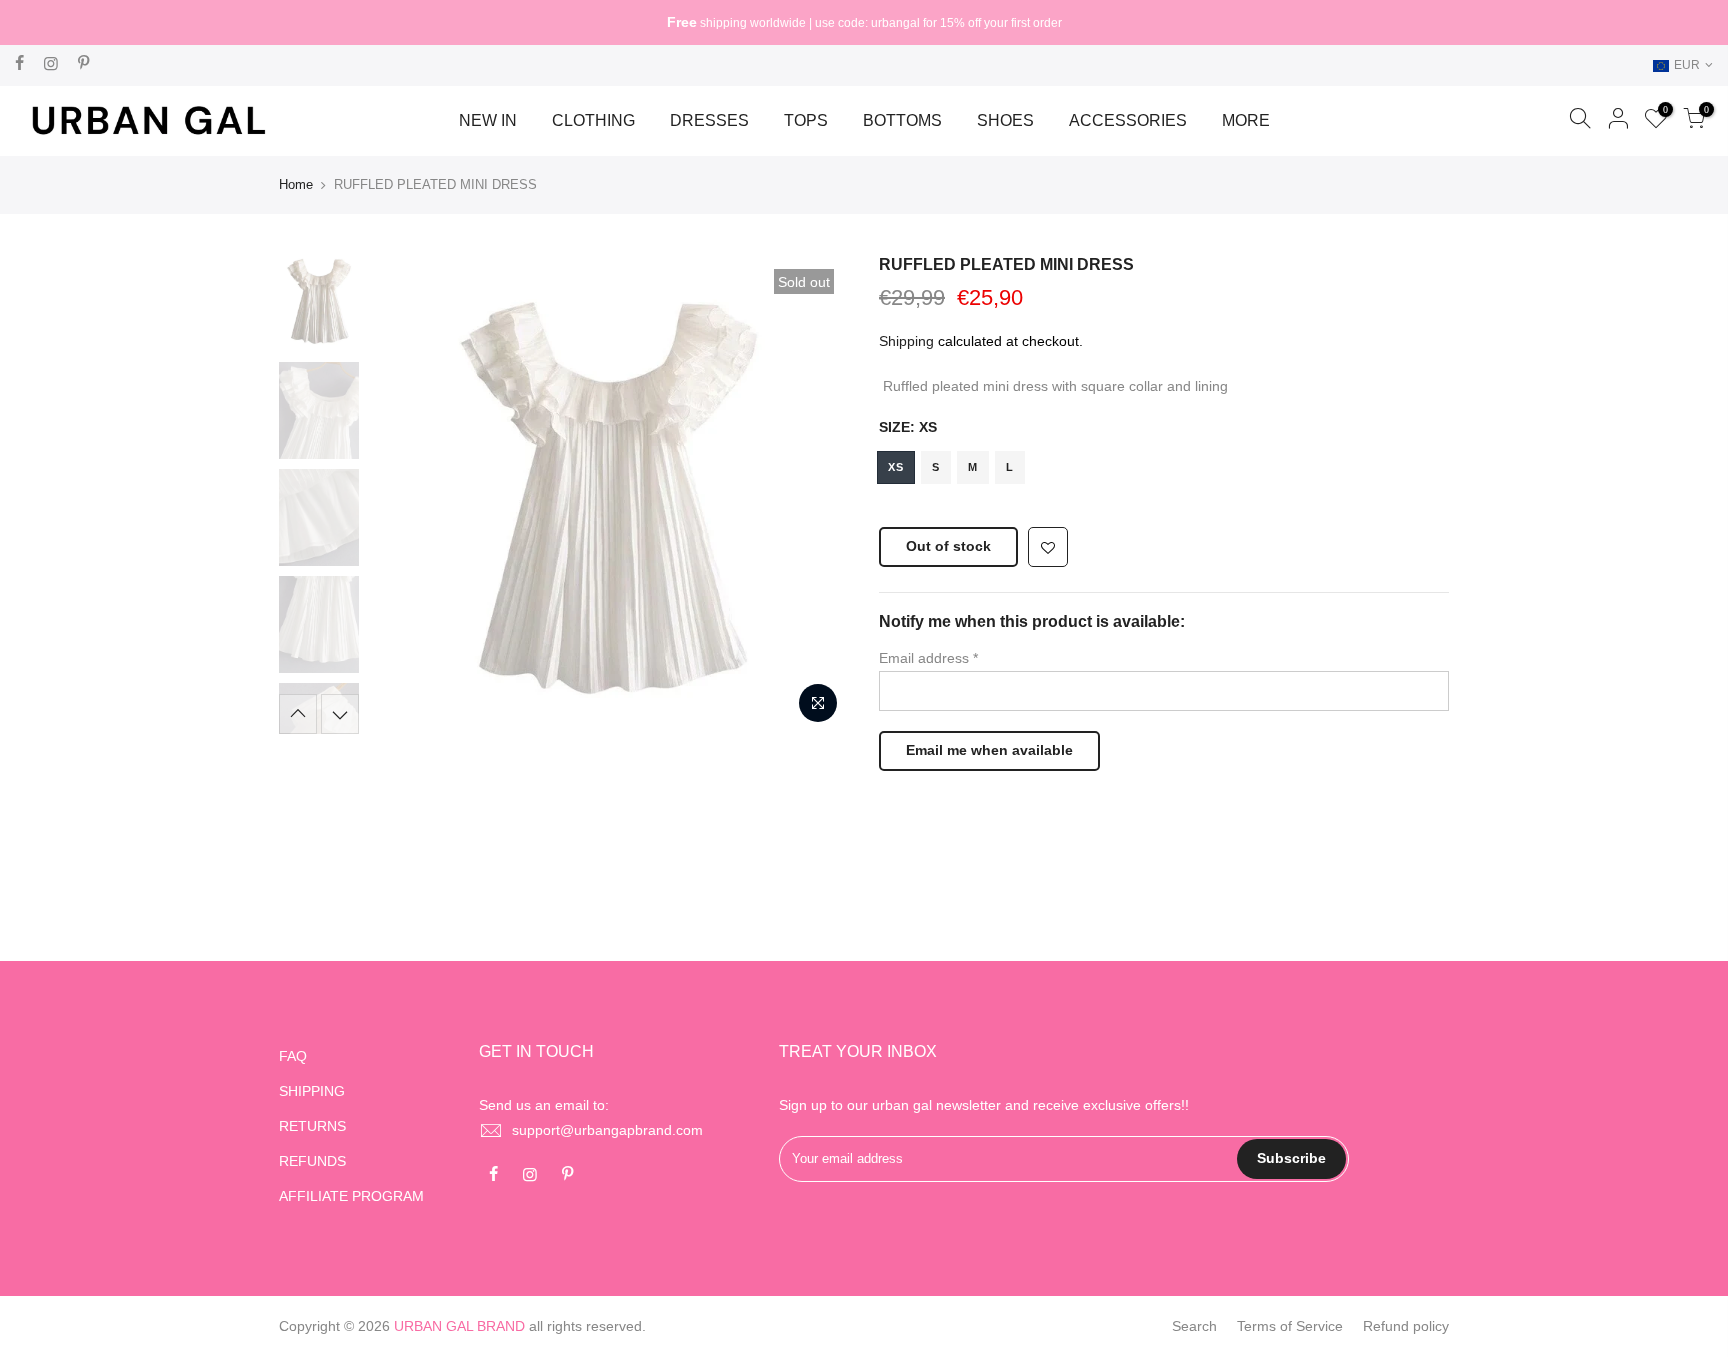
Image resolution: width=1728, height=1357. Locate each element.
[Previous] (404, 494)
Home (296, 184)
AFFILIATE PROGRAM (351, 1196)
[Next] (814, 494)
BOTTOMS (902, 120)
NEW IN (488, 120)
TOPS (806, 120)
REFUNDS (312, 1161)
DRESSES (709, 120)
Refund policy (1406, 1326)
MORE (1246, 120)
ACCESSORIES (1128, 120)
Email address (928, 658)
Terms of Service (1290, 1326)
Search (1194, 1326)
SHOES (1005, 120)
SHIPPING (312, 1091)
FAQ (293, 1056)
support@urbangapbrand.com (607, 1130)
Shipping (906, 341)
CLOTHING (593, 120)
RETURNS (312, 1126)
